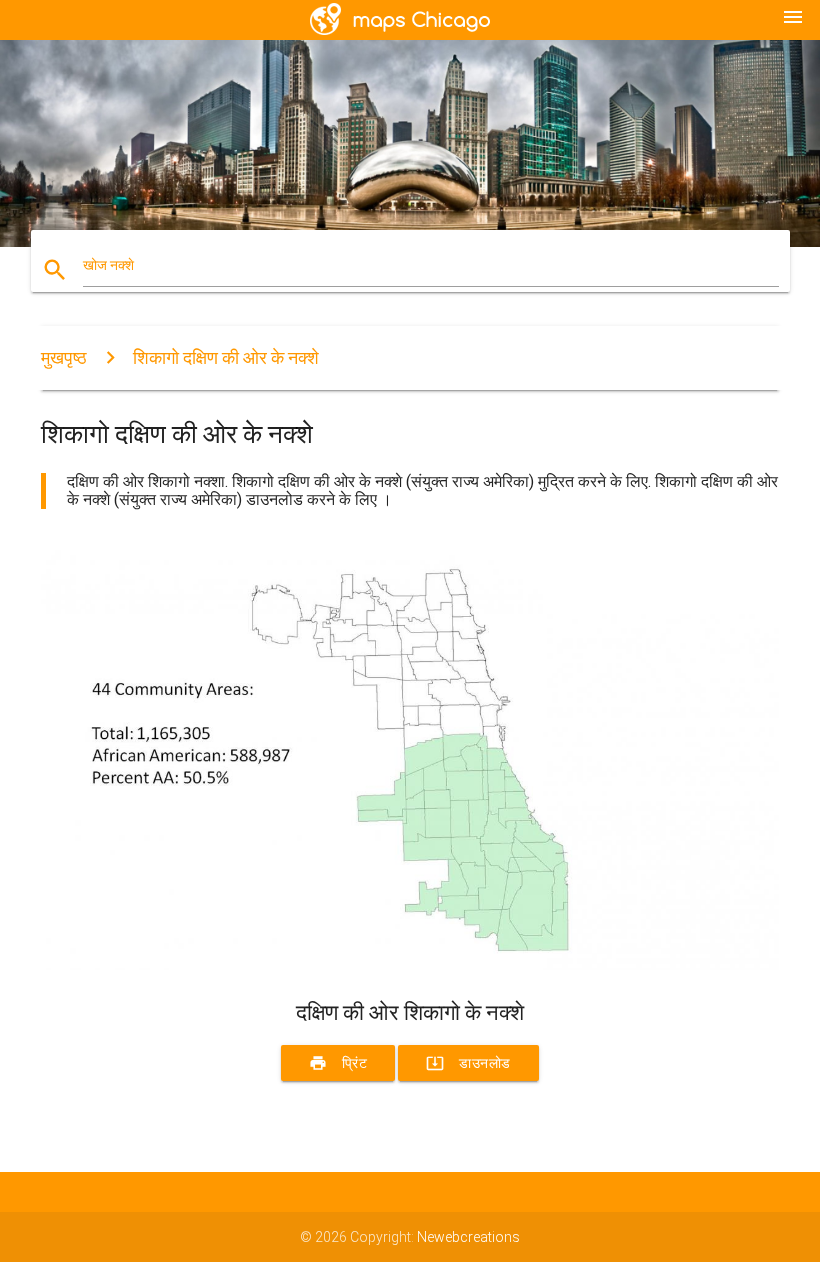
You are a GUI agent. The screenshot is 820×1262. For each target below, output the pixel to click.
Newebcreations (468, 1237)
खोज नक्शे (108, 265)
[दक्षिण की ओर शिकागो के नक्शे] (410, 965)
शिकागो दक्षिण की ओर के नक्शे (226, 357)
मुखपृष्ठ (64, 357)
